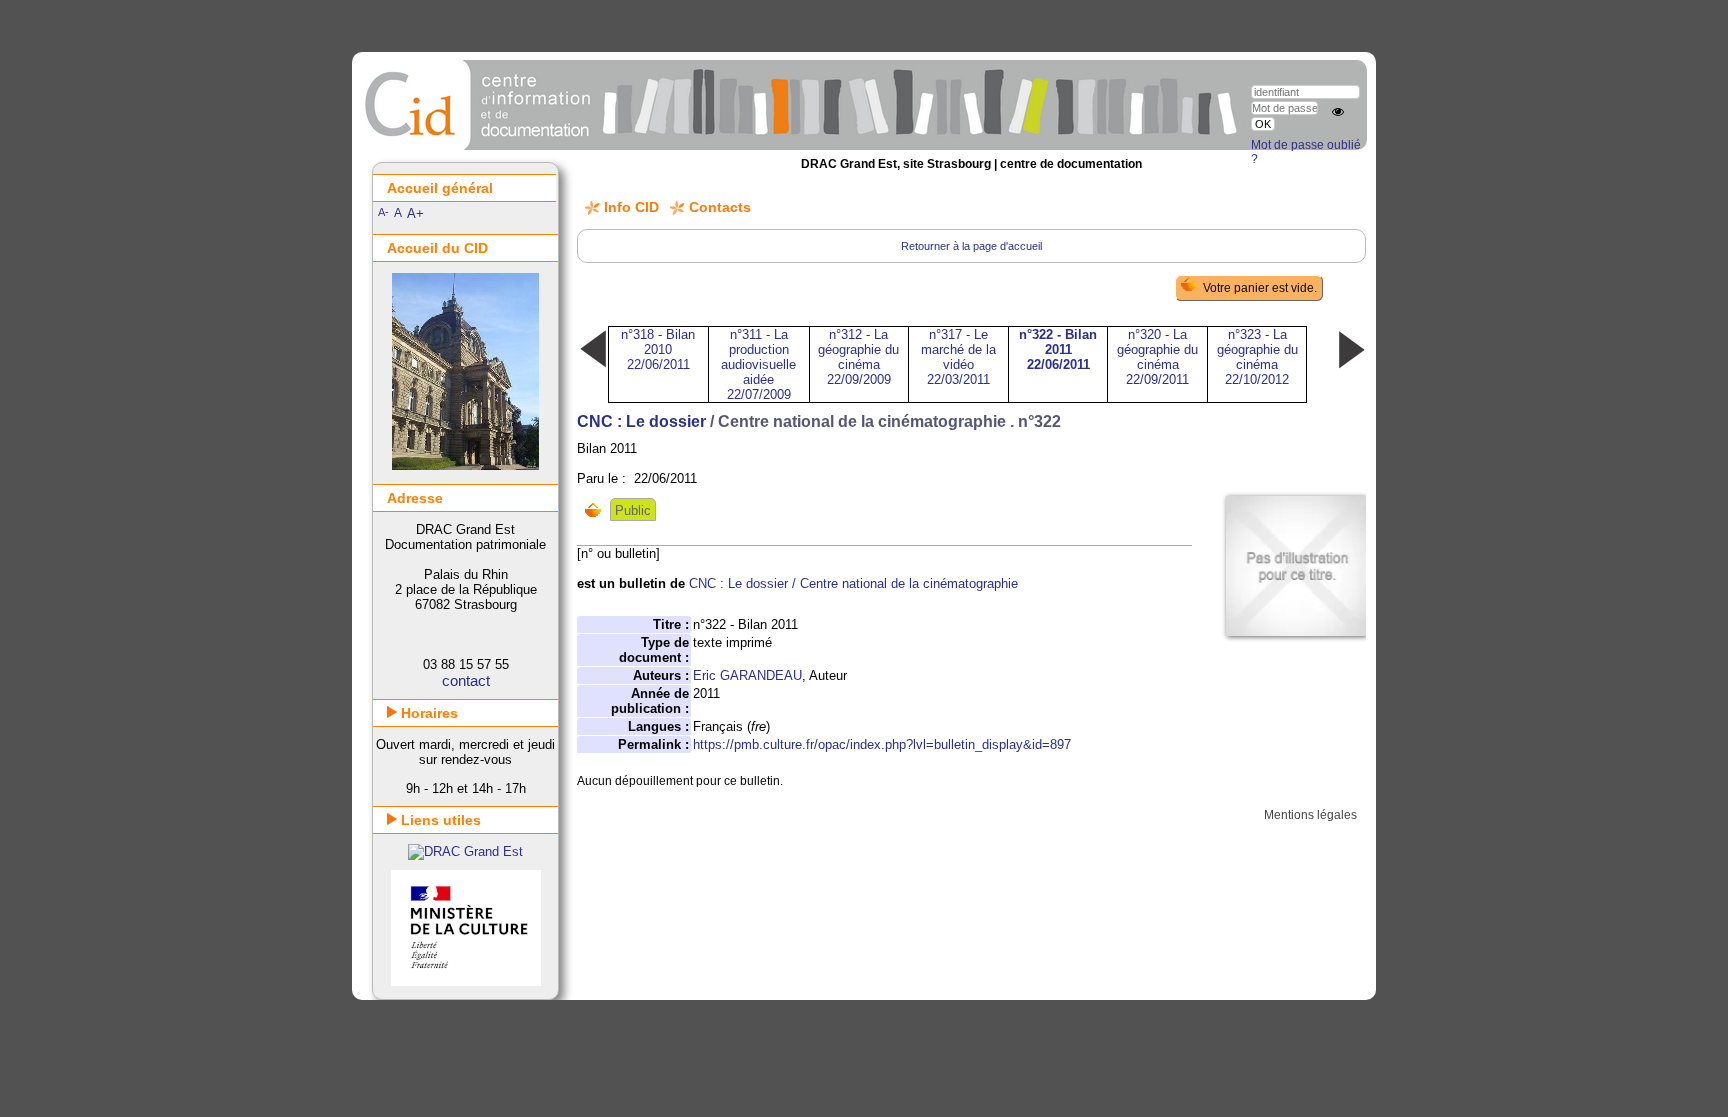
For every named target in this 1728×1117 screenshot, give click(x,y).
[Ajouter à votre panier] (597, 510)
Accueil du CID (437, 248)
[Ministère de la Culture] (466, 981)
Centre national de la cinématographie (909, 583)
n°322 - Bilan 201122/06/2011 (1058, 349)
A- (383, 212)
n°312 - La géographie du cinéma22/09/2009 (858, 357)
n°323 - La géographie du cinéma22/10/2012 (1257, 357)
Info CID (631, 207)
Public (633, 510)
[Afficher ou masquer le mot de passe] (1338, 112)
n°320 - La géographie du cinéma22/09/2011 (1157, 357)
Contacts (720, 207)
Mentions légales (1310, 815)
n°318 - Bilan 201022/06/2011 (658, 349)
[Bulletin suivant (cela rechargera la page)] (1351, 366)
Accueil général (440, 188)
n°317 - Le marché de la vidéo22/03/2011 (958, 357)
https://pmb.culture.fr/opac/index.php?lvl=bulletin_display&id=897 (882, 744)
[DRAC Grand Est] (465, 851)
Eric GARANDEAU (747, 675)
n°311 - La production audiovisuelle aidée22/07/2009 (758, 364)
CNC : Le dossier (641, 421)
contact (466, 680)
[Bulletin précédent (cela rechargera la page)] (593, 366)
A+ (415, 213)
